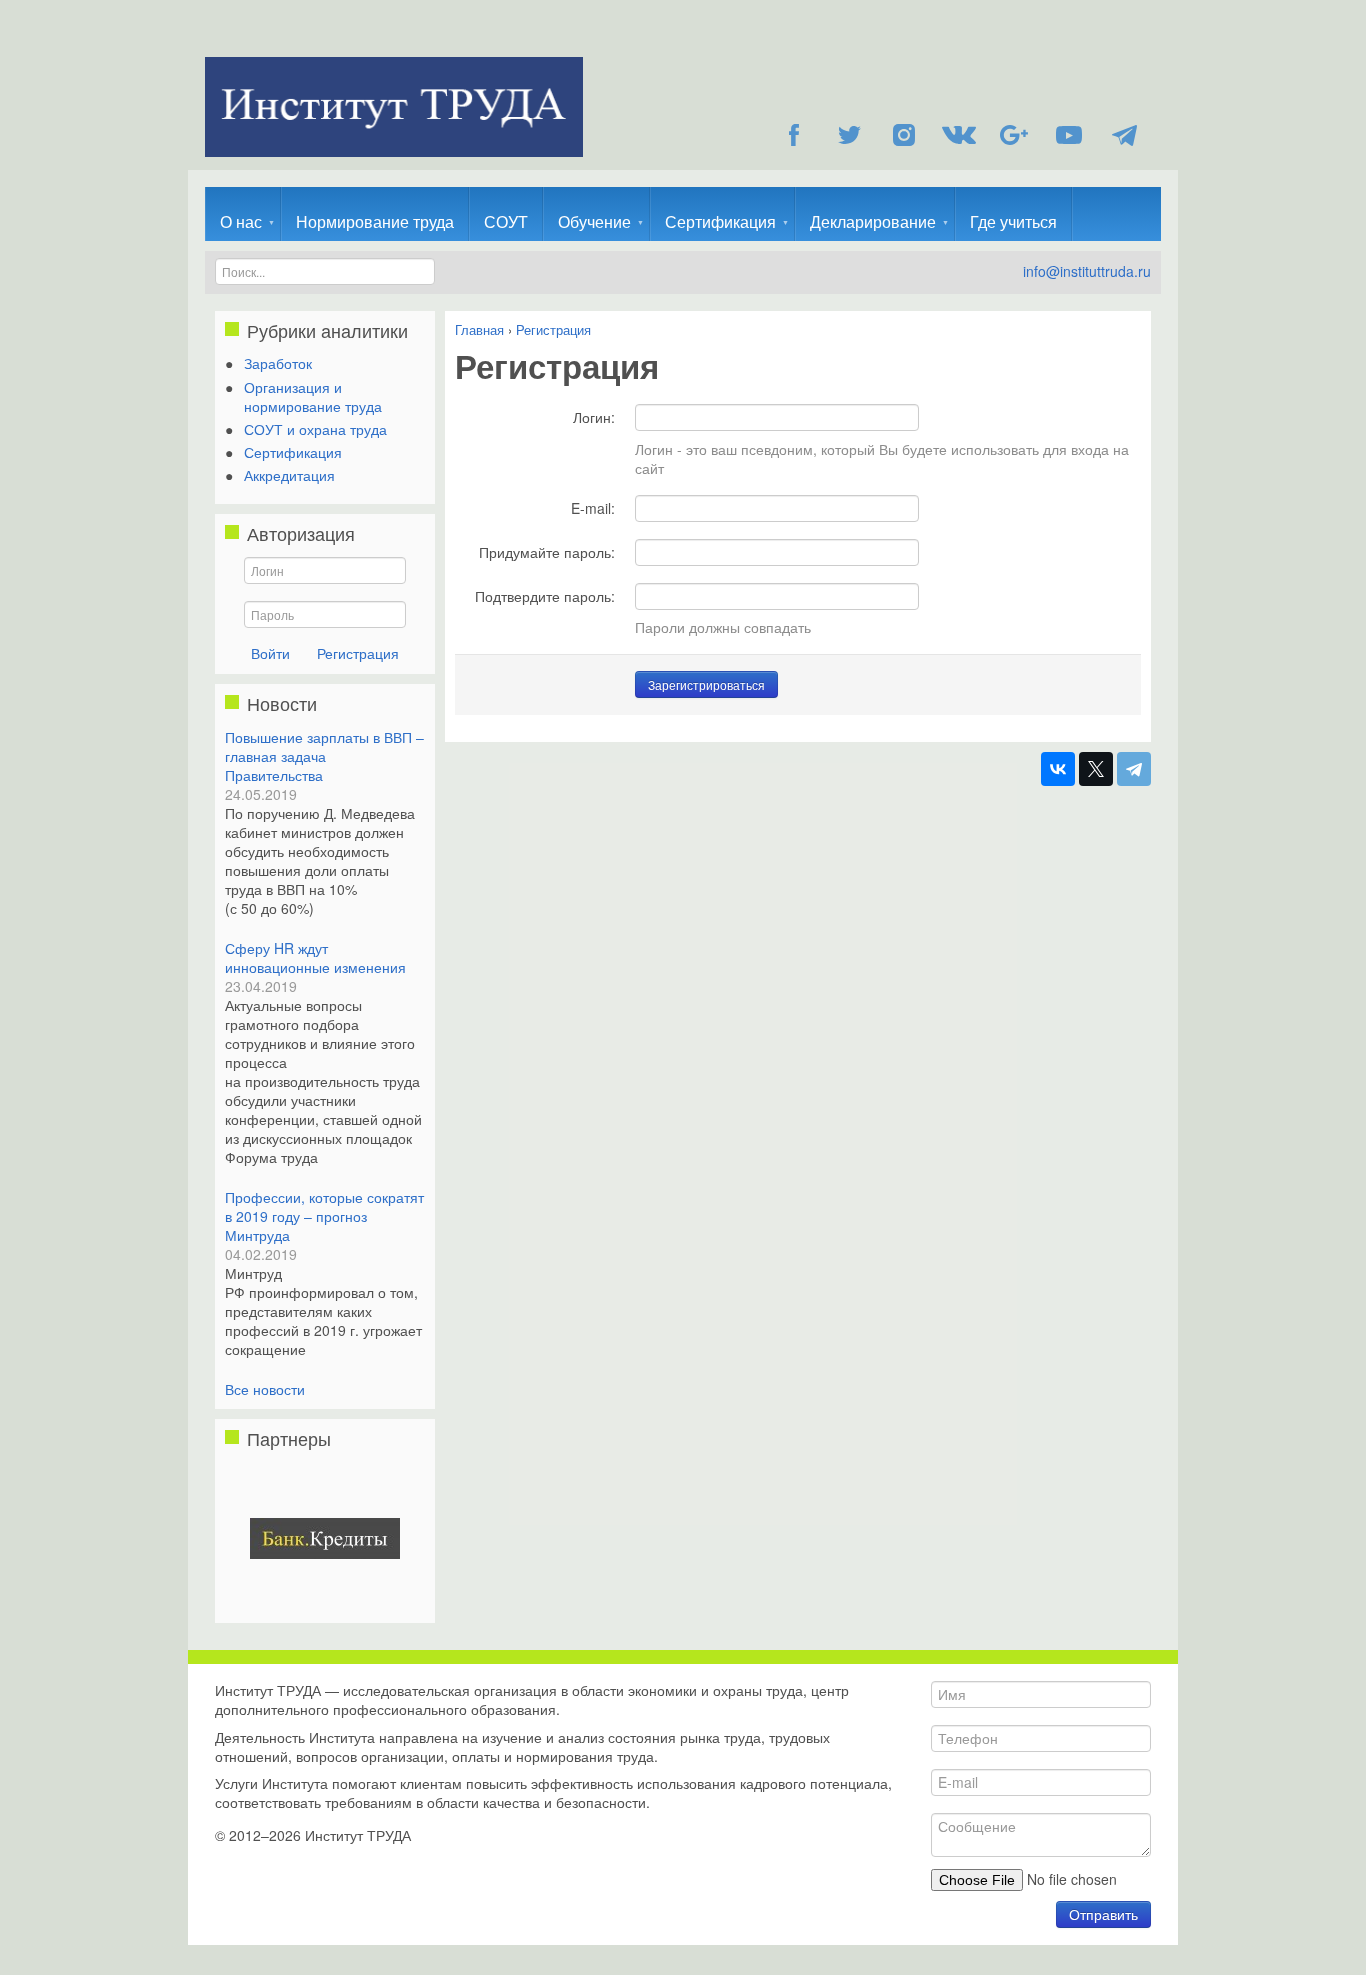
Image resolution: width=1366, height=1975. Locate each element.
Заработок (278, 363)
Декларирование (873, 221)
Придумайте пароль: (547, 551)
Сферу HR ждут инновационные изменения (315, 957)
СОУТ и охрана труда (315, 429)
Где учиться (1013, 221)
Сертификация (720, 221)
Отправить (1103, 1914)
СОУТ (506, 221)
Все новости (265, 1389)
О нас (241, 221)
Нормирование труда (375, 221)
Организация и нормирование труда (313, 396)
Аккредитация (289, 475)
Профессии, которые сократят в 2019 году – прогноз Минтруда (324, 1216)
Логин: (594, 416)
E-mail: (593, 507)
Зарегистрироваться (706, 684)
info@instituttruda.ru (1087, 271)
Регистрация (358, 653)
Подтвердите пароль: (545, 595)
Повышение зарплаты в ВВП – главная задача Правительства (324, 756)
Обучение (594, 221)
